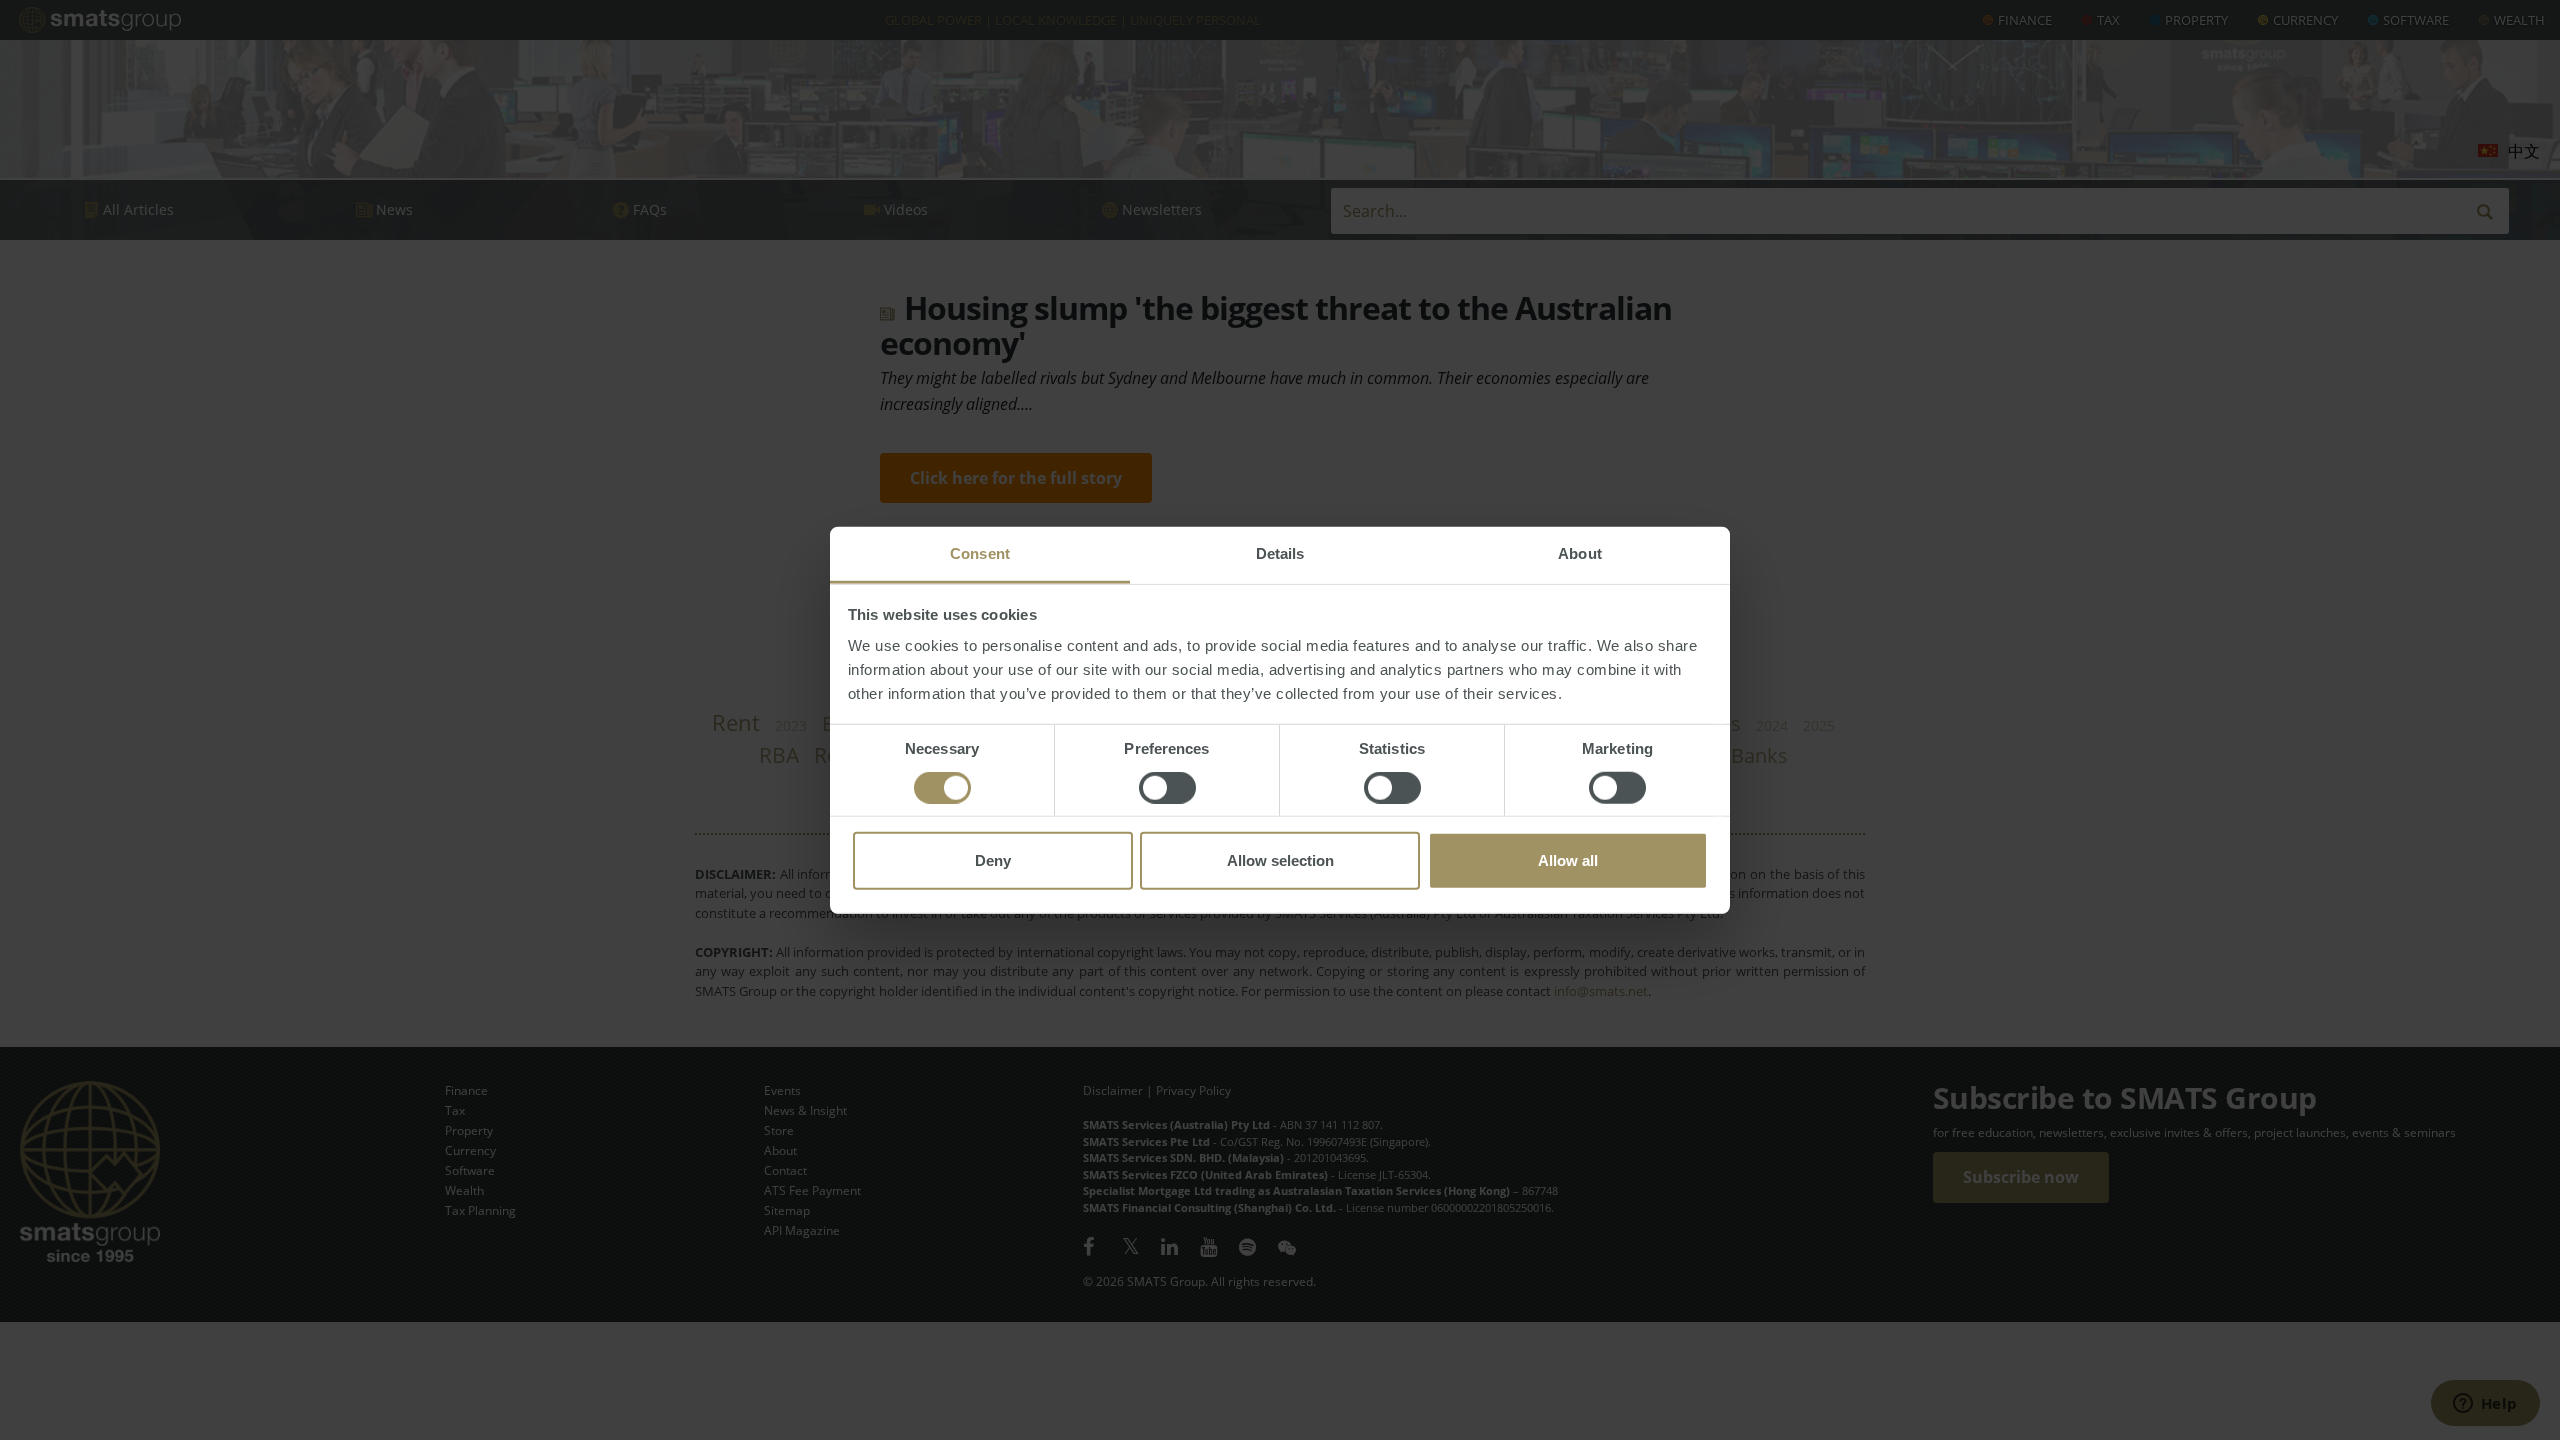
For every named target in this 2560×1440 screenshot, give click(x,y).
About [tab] (1580, 553)
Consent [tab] (980, 553)
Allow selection (1280, 860)
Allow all (1568, 860)
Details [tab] (1280, 553)
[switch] (1167, 788)
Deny (993, 860)
